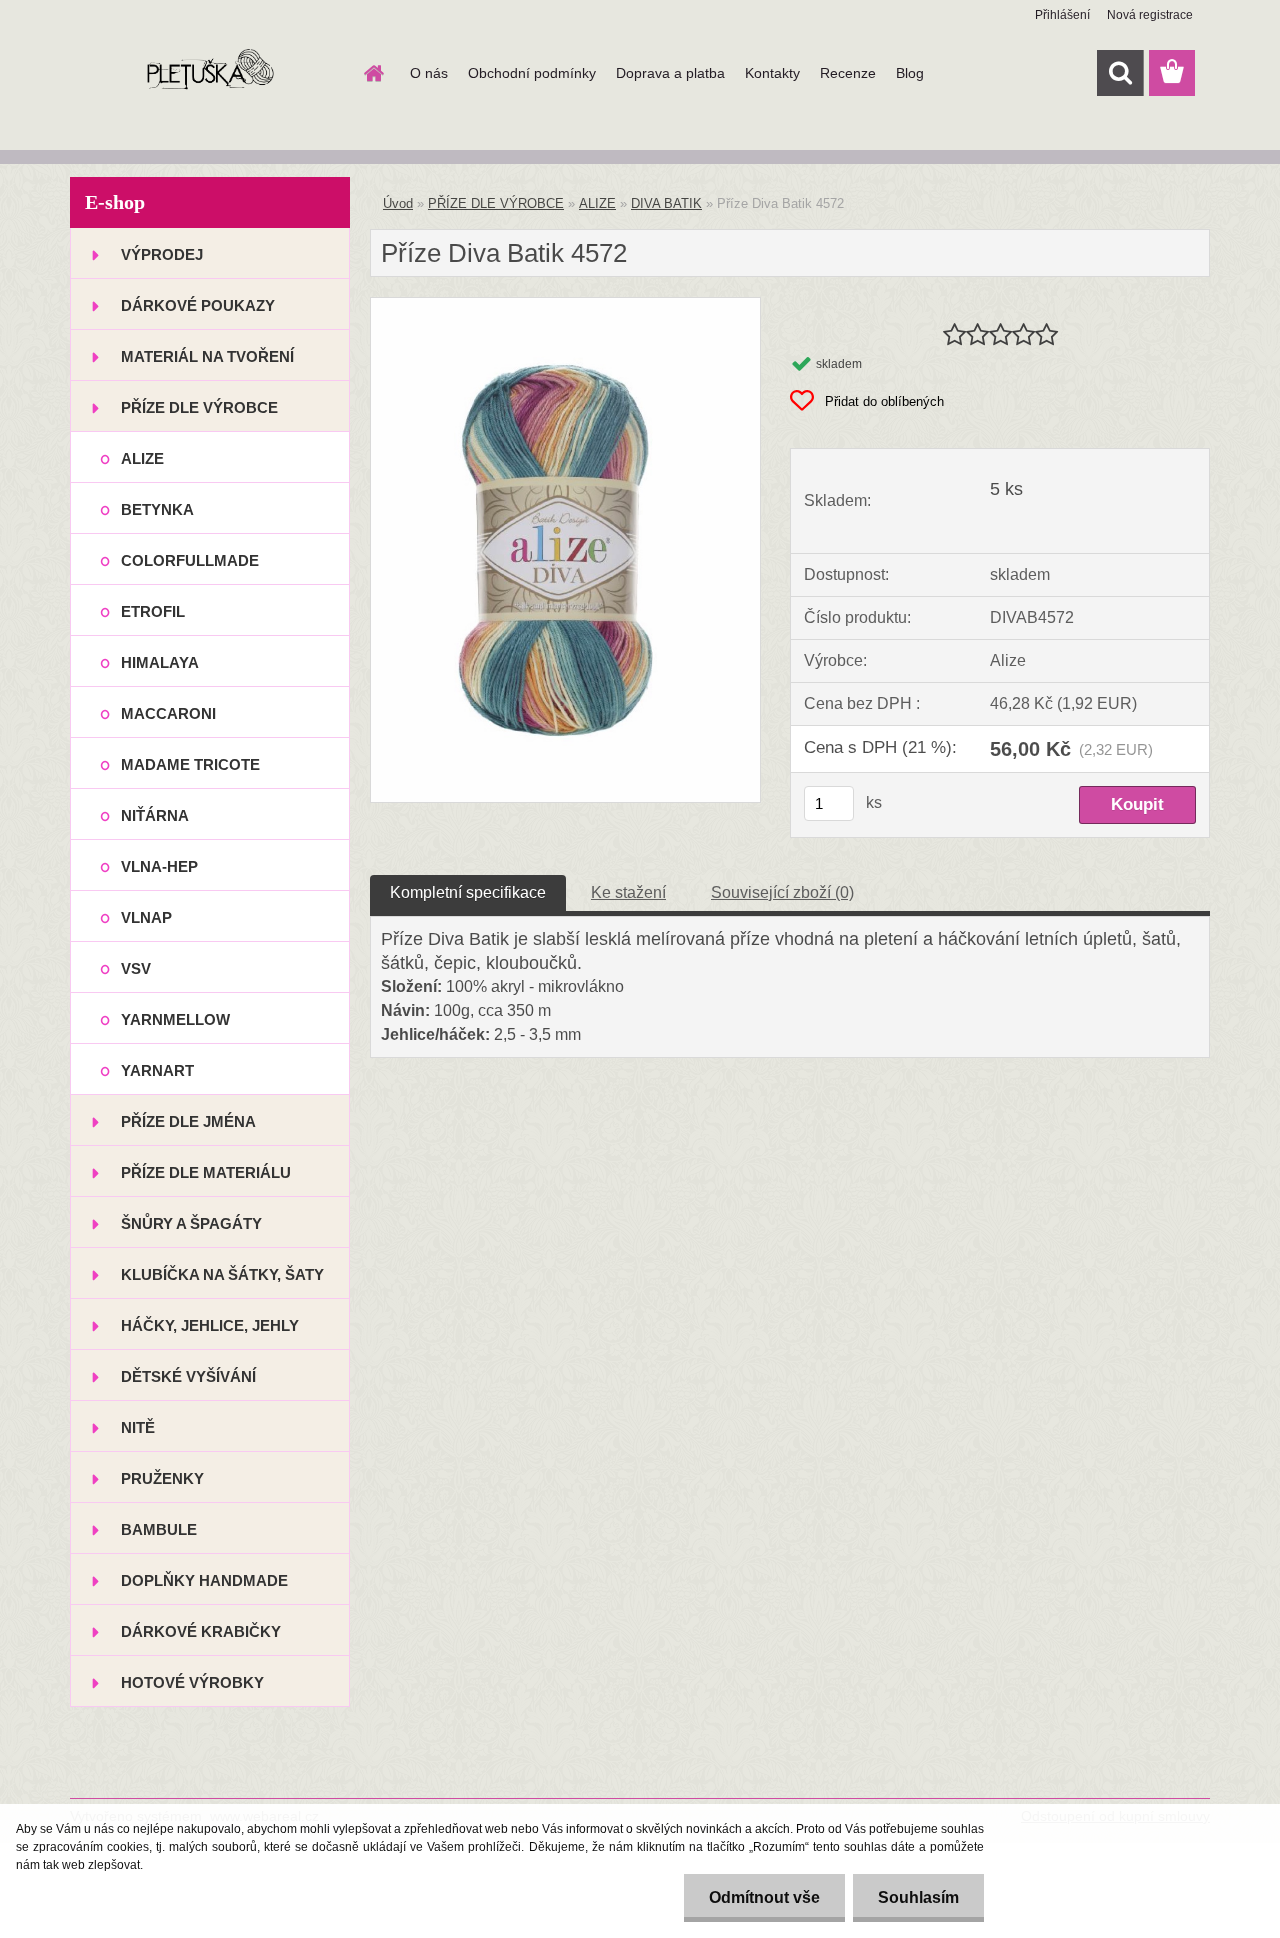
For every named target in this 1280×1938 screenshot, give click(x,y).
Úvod (398, 203)
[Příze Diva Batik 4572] (565, 305)
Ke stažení (628, 892)
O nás (429, 73)
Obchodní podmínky (532, 73)
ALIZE (597, 203)
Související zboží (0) (782, 892)
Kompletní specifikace (468, 892)
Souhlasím (918, 1897)
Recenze (848, 73)
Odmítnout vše (764, 1897)
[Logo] (207, 74)
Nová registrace (1150, 15)
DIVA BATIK (666, 203)
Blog (910, 73)
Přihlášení (1062, 15)
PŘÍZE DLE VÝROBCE (496, 203)
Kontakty (772, 73)
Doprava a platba (670, 73)
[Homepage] (372, 73)
